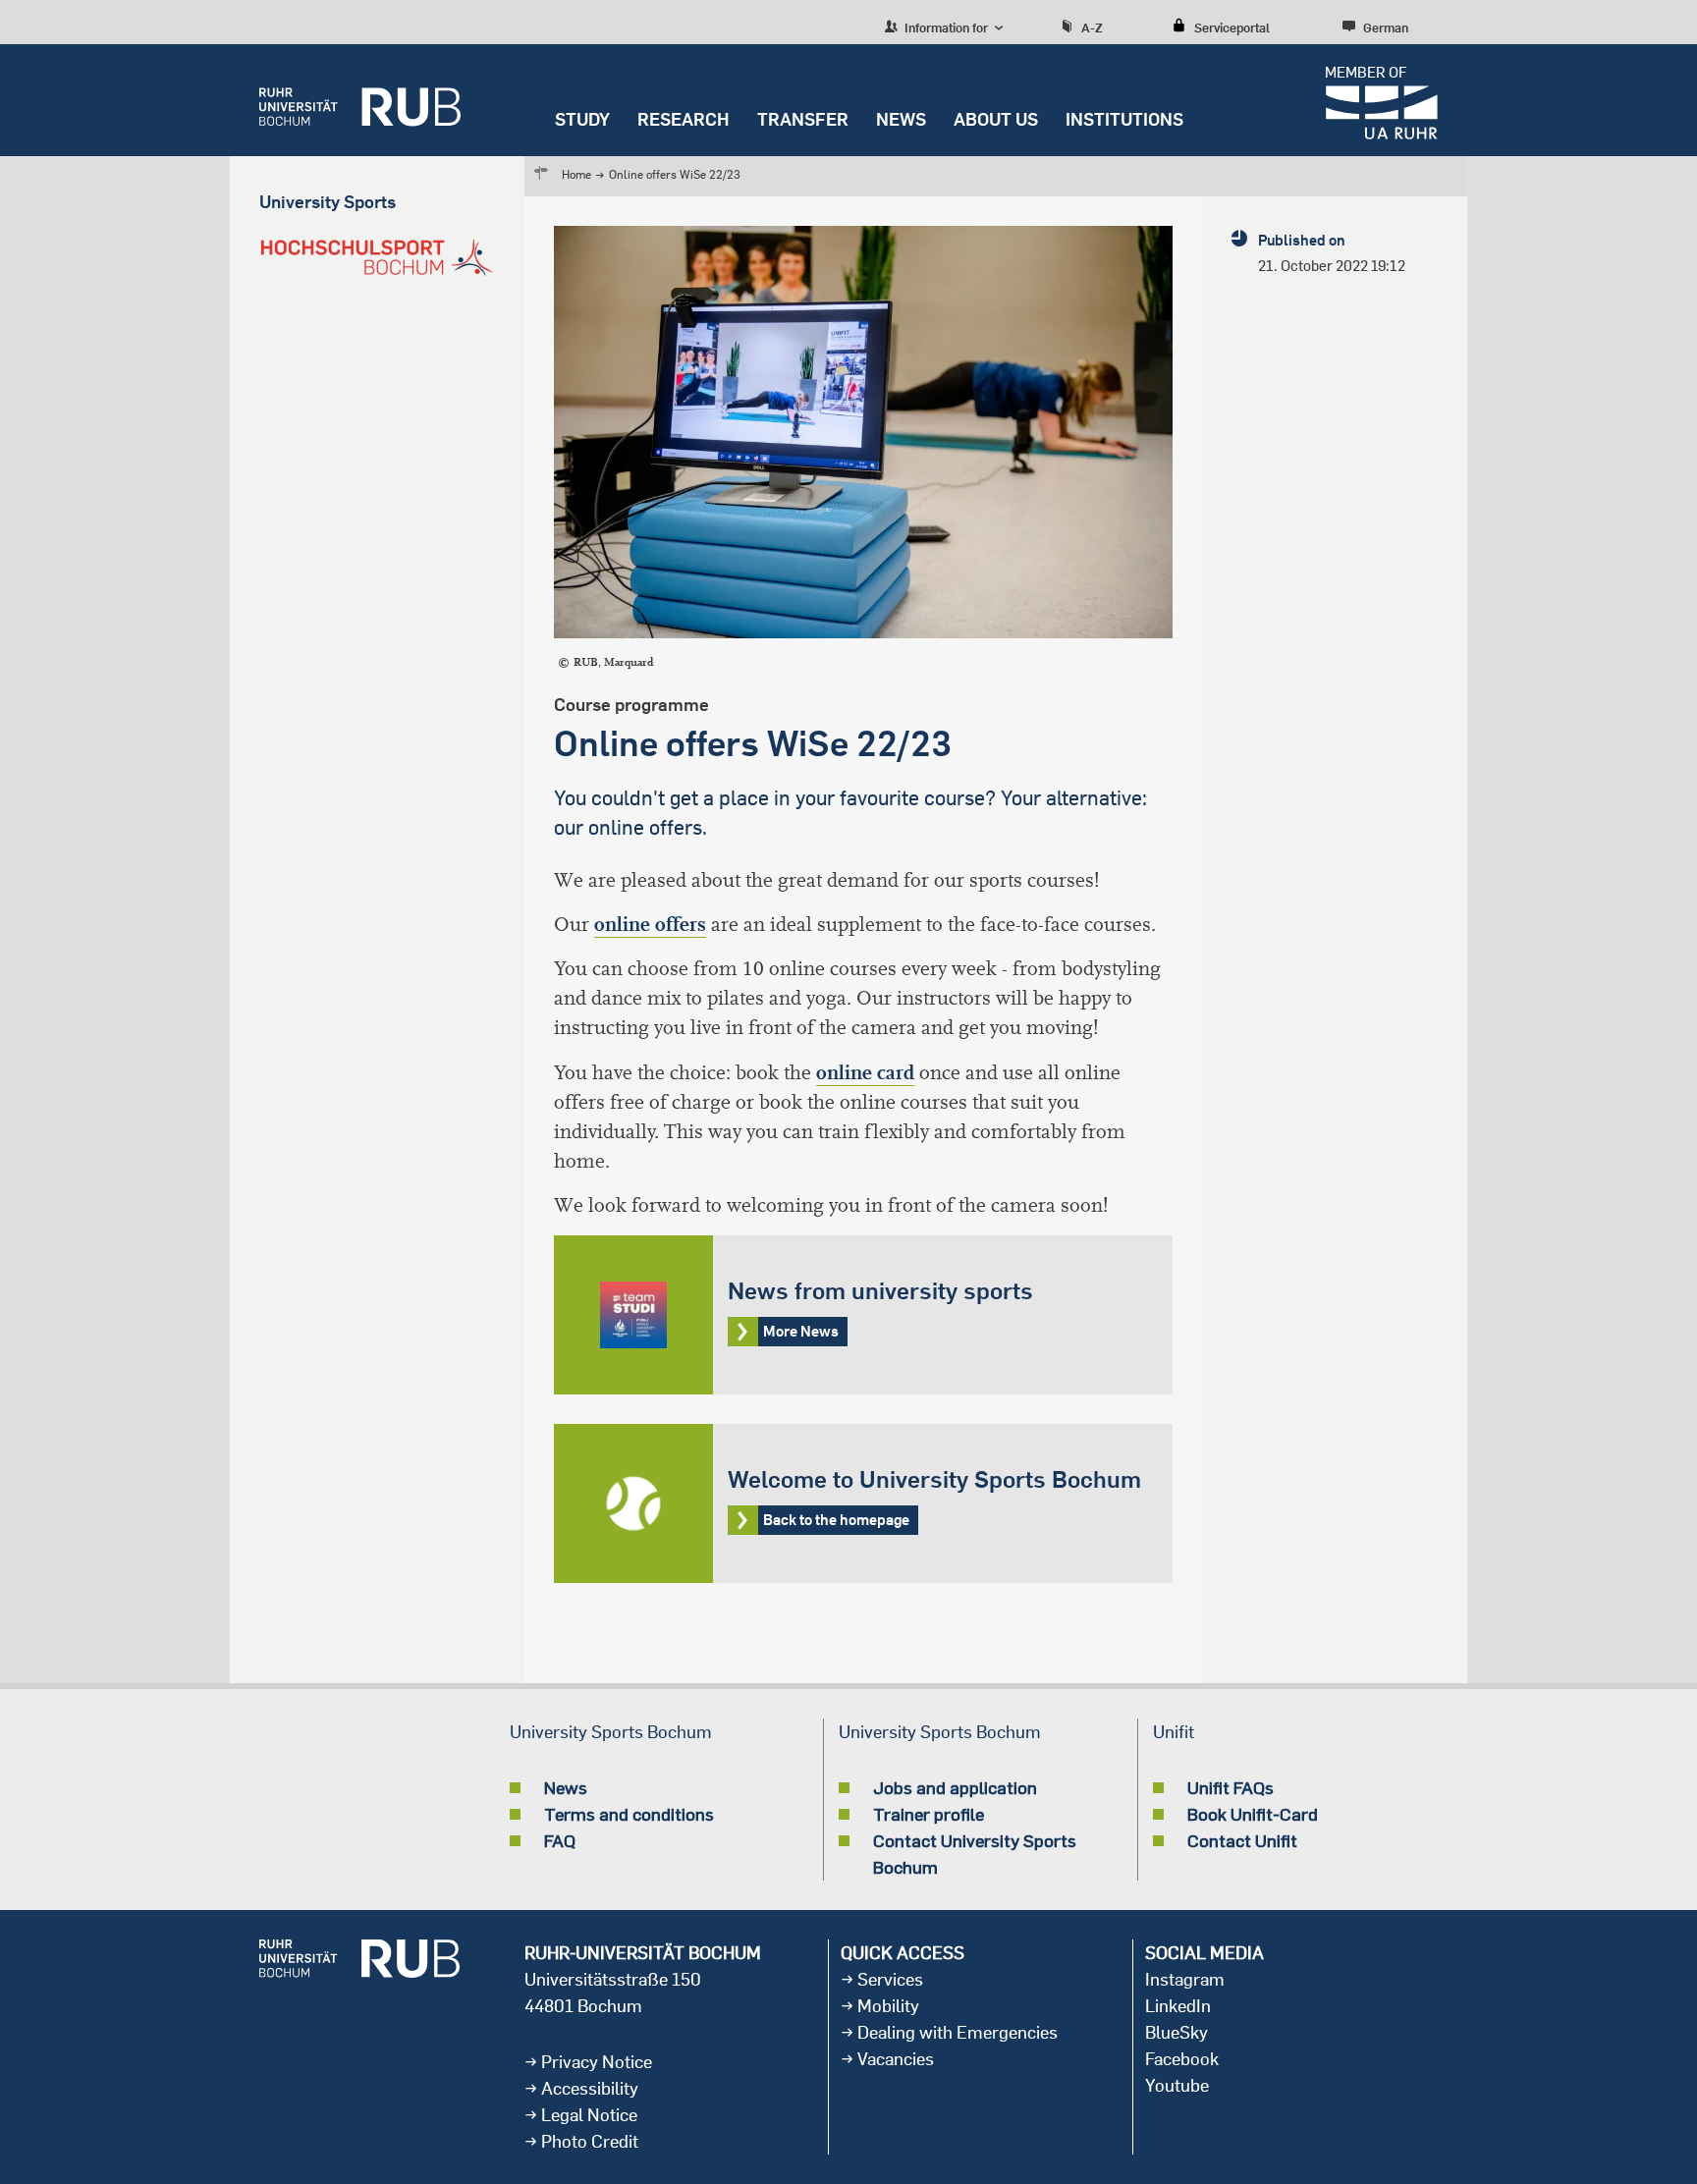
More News (863, 1315)
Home (576, 174)
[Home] (360, 100)
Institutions (1124, 119)
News (901, 119)
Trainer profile (929, 1814)
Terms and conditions (629, 1814)
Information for (945, 27)
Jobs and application (955, 1787)
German (1386, 27)
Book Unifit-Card (1253, 1814)
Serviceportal (1232, 27)
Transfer (803, 119)
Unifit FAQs (1231, 1787)
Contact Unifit (1242, 1840)
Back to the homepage (863, 1503)
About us (996, 119)
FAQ (560, 1840)
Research (684, 119)
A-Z (1092, 27)
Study (582, 119)
